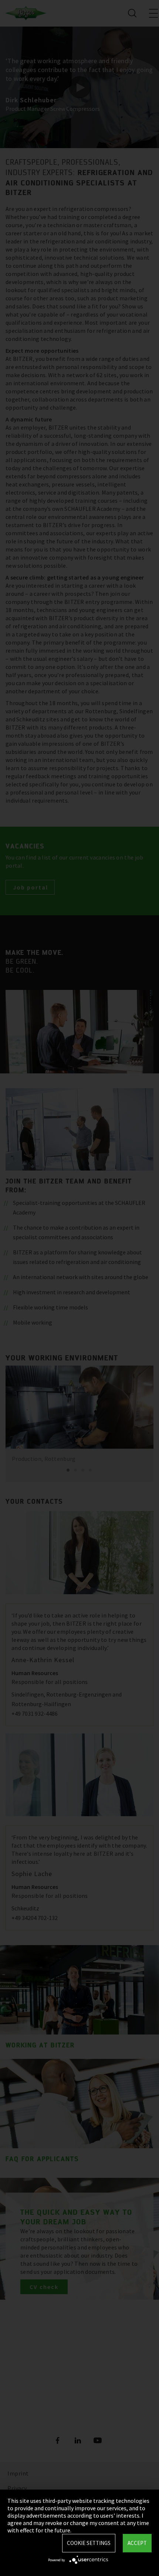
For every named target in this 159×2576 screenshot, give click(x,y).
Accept (137, 2543)
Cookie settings (89, 2543)
